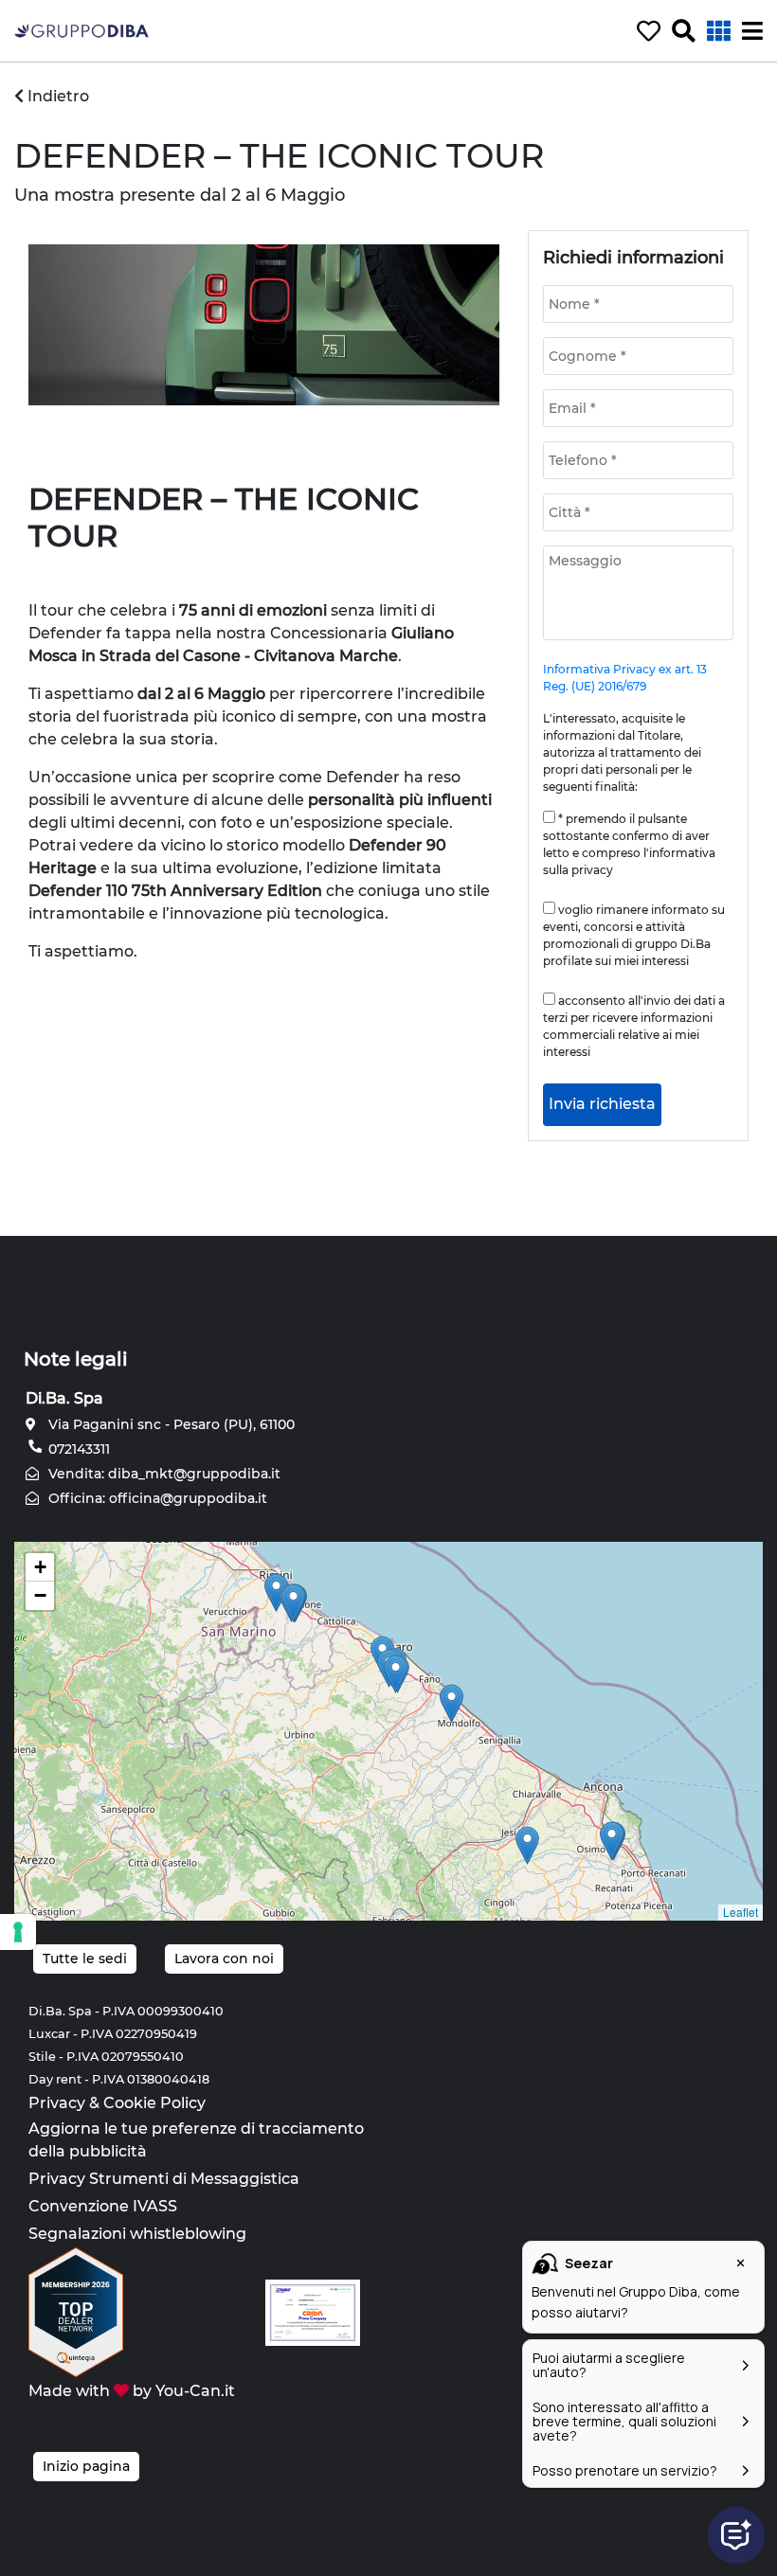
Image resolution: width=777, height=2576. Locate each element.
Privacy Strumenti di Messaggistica (164, 2179)
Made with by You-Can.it (132, 2391)
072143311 (77, 1449)
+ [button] (40, 1567)
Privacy (57, 2103)
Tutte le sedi (85, 1959)
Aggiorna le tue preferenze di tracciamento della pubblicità (196, 2140)
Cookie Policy (154, 2103)
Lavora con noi (224, 1959)
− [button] (40, 1595)
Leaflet (741, 1912)
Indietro (56, 96)
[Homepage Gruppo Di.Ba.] (81, 30)
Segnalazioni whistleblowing (137, 2234)
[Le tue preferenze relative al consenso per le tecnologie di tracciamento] (18, 1932)
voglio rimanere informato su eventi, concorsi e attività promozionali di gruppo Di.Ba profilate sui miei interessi (634, 935)
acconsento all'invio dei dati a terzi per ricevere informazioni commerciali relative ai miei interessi (634, 1026)
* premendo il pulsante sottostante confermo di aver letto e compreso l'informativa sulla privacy (629, 844)
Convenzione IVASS (103, 2206)
